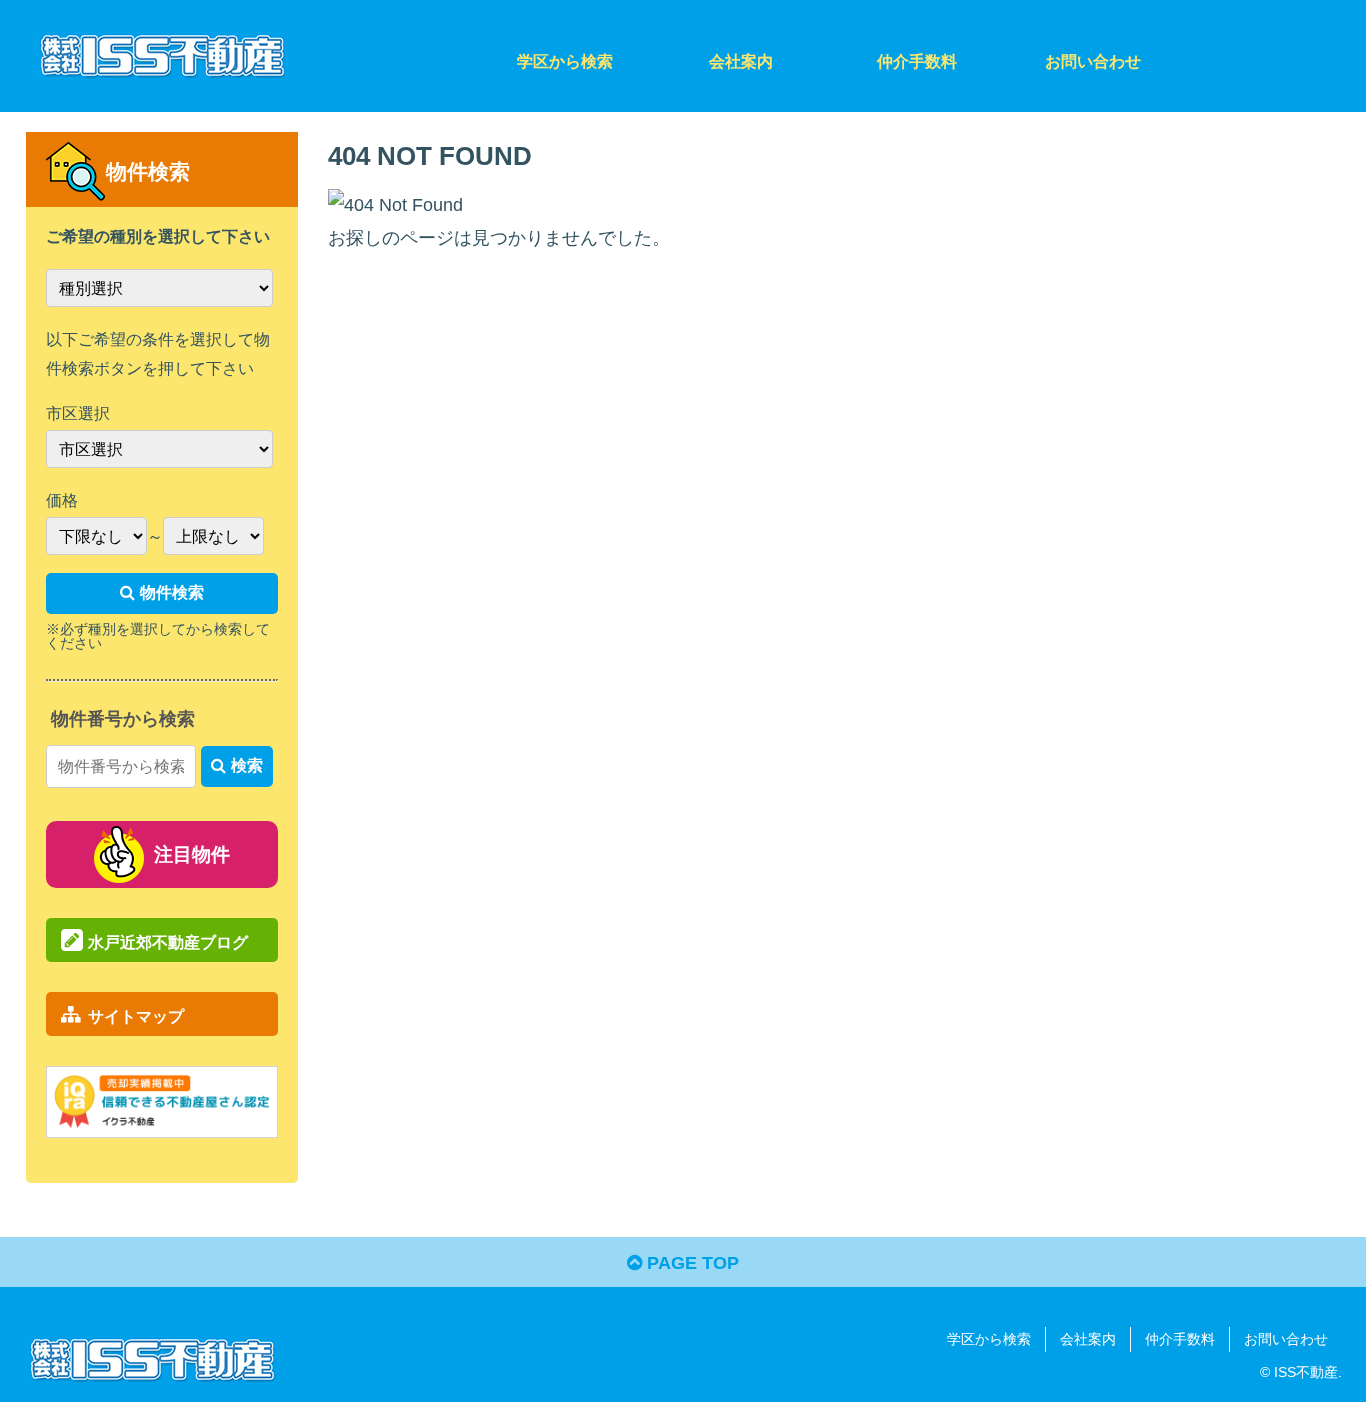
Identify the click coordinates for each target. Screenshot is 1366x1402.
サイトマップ (136, 1016)
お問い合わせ (1286, 1339)
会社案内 (1088, 1339)
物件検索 (172, 592)
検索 (247, 765)
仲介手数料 (1180, 1339)
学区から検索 (989, 1339)
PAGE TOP (690, 1263)
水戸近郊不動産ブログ (168, 942)
